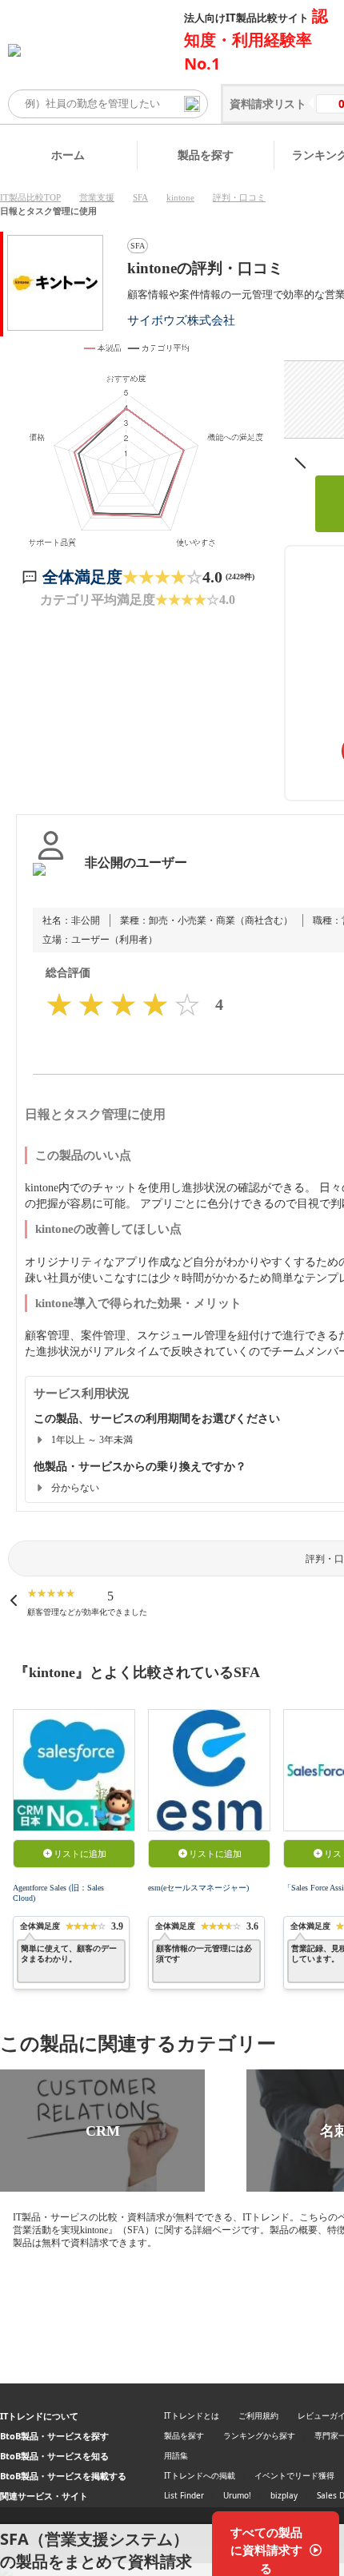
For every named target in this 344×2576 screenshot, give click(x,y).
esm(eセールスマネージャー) (198, 1888)
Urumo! (237, 2495)
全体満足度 (82, 577)
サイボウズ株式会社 (181, 320)
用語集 (176, 2455)
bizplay (284, 2495)
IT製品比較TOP (30, 197)
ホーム (68, 155)
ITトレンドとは (192, 2415)
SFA (140, 197)
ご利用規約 (258, 2415)
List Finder (184, 2495)
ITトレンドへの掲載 (200, 2475)
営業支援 (97, 197)
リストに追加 (80, 1854)
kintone (180, 197)
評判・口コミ (239, 197)
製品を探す (206, 155)
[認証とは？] (51, 879)
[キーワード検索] (192, 104)
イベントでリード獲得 (294, 2475)
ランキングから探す (259, 2435)
